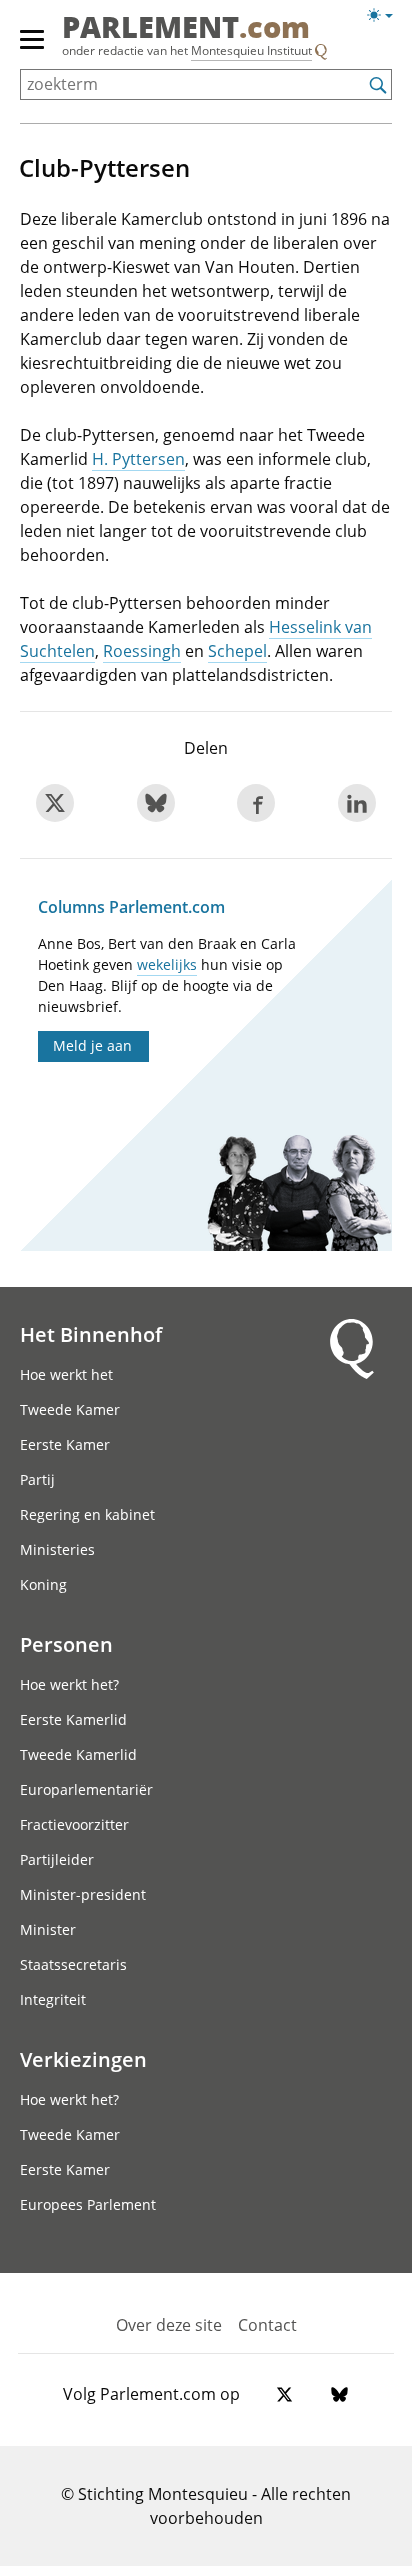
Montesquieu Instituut (251, 50)
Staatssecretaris (73, 1964)
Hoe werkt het (66, 1374)
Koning (43, 1584)
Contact (267, 2325)
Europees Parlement (88, 2204)
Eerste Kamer (65, 1444)
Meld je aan (92, 1045)
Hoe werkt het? (69, 1684)
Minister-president (83, 1894)
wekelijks (167, 964)
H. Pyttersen (138, 459)
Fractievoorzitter (74, 1824)
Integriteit (53, 1999)
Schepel (237, 651)
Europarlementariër (86, 1789)
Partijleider (57, 1859)
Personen (66, 1644)
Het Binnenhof (91, 1334)
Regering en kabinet (87, 1514)
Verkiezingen (83, 2059)
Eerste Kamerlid (73, 1719)
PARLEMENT (186, 28)
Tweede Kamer (70, 1409)
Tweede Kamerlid (78, 1754)
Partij (37, 1479)
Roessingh (142, 651)
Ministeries (57, 1549)
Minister (48, 1929)
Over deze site (169, 2325)
